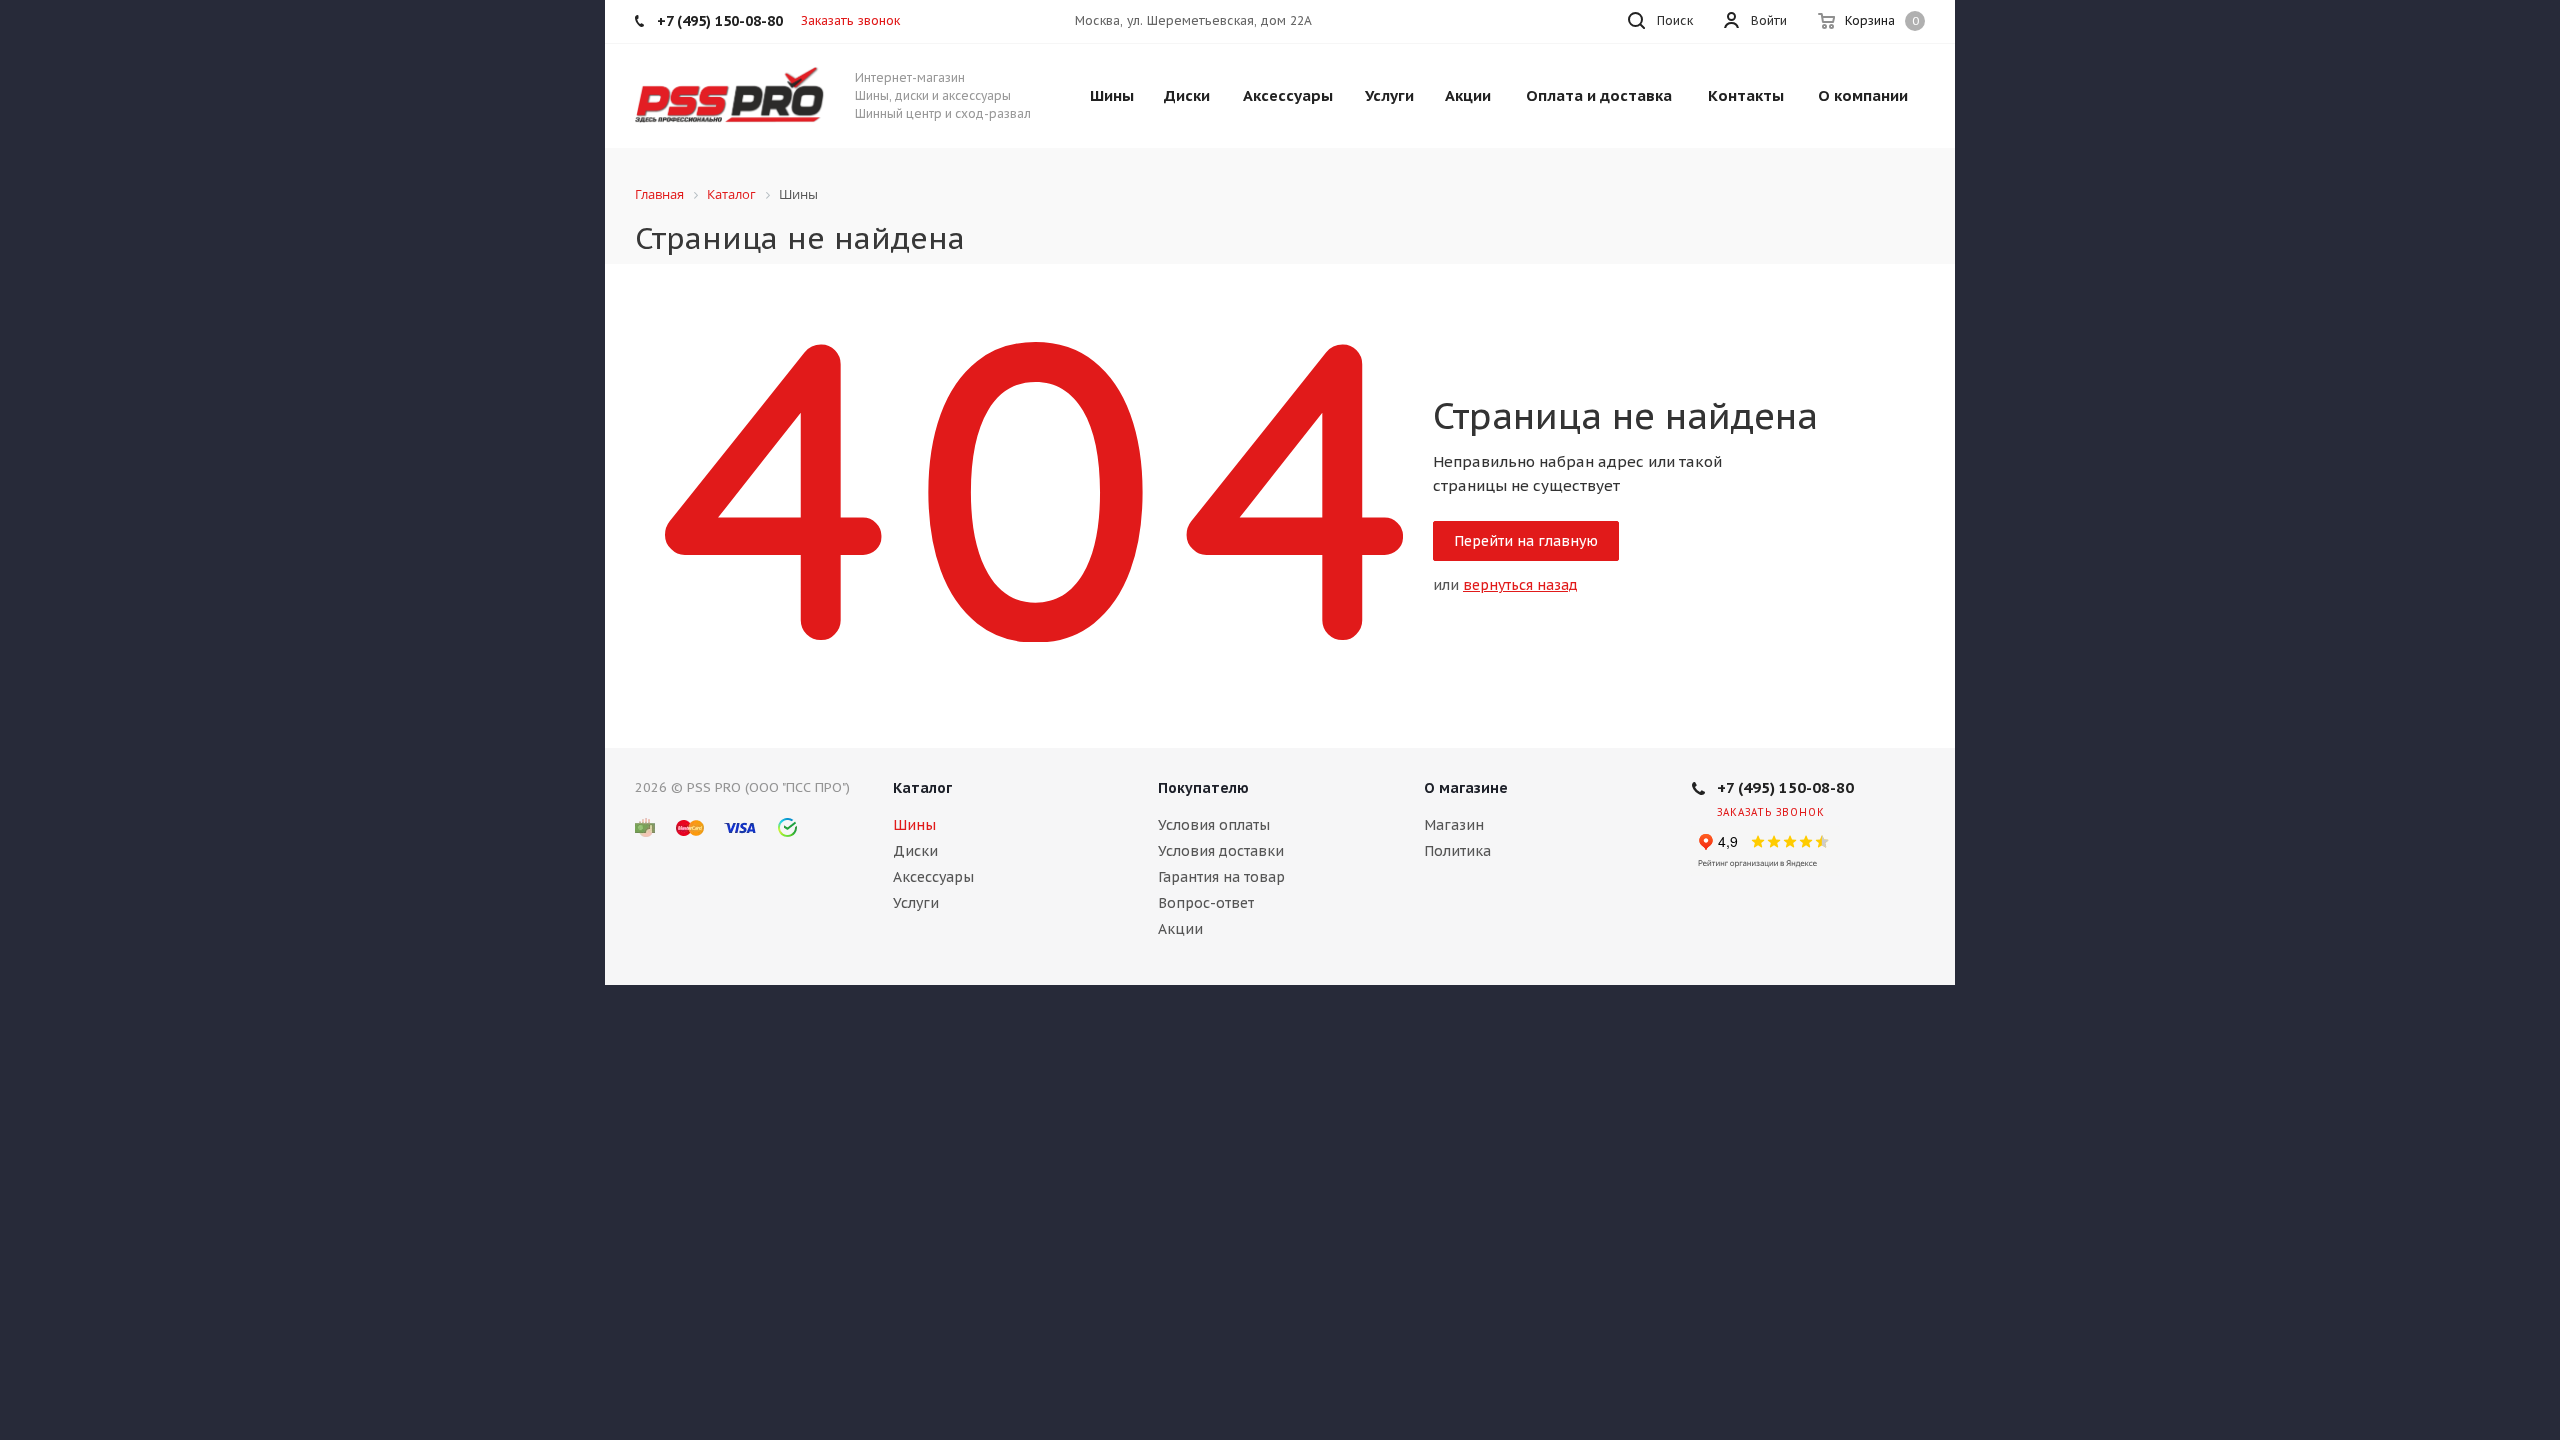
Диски (915, 851)
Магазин (1454, 825)
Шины (914, 825)
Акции (1180, 929)
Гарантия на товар (1221, 877)
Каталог (922, 788)
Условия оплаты (1214, 825)
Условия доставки (1221, 851)
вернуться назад (1520, 585)
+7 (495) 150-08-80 (1785, 787)
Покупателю (1203, 788)
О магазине (1466, 788)
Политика (1457, 851)
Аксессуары (933, 877)
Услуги (916, 903)
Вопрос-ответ (1206, 903)
